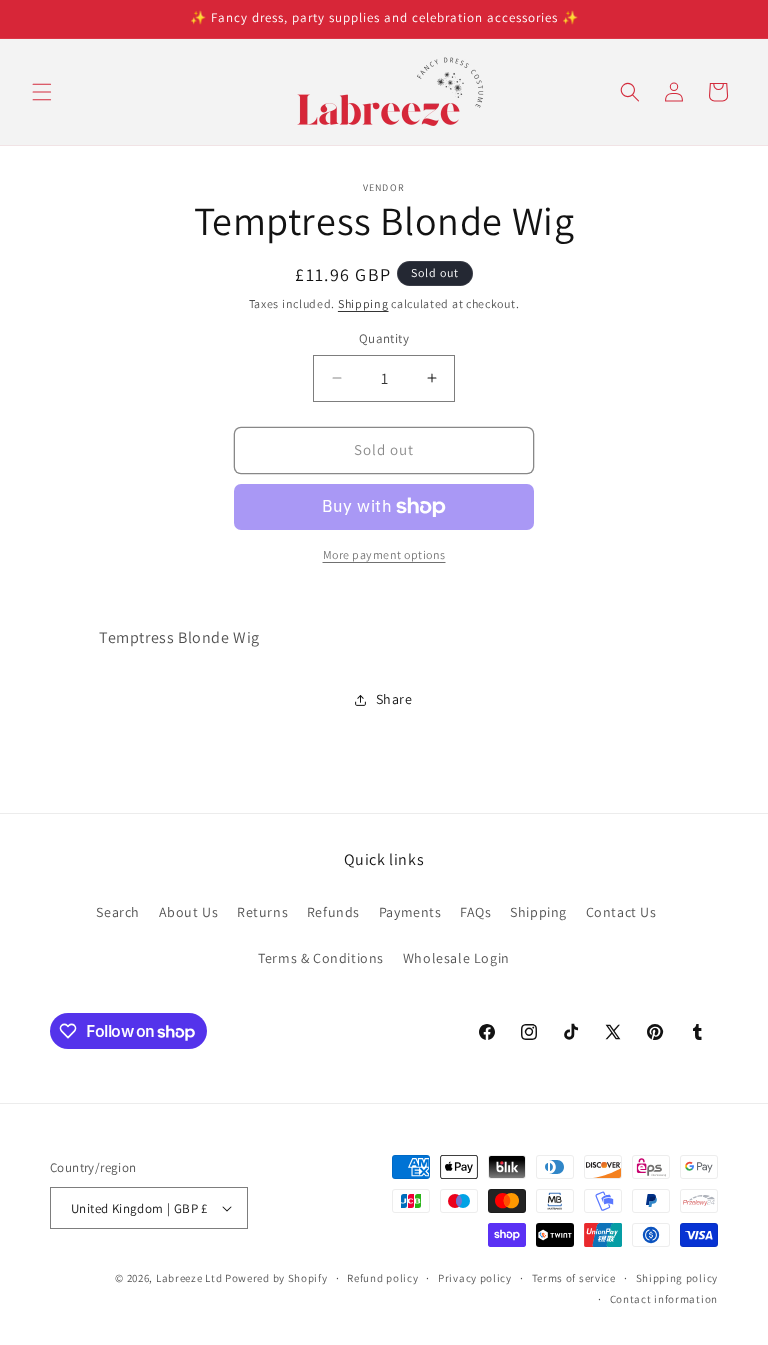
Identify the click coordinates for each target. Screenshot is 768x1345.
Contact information (664, 1299)
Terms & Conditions (321, 958)
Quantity (384, 338)
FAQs (475, 912)
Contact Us (621, 912)
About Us (189, 912)
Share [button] (394, 699)
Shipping (363, 303)
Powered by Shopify (276, 1278)
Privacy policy (475, 1278)
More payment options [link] (384, 554)
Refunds (333, 912)
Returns (262, 912)
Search (118, 912)
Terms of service (574, 1278)
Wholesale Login (456, 958)
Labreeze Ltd (189, 1278)
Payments (410, 912)
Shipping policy (677, 1278)
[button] (42, 92)
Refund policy (382, 1278)
